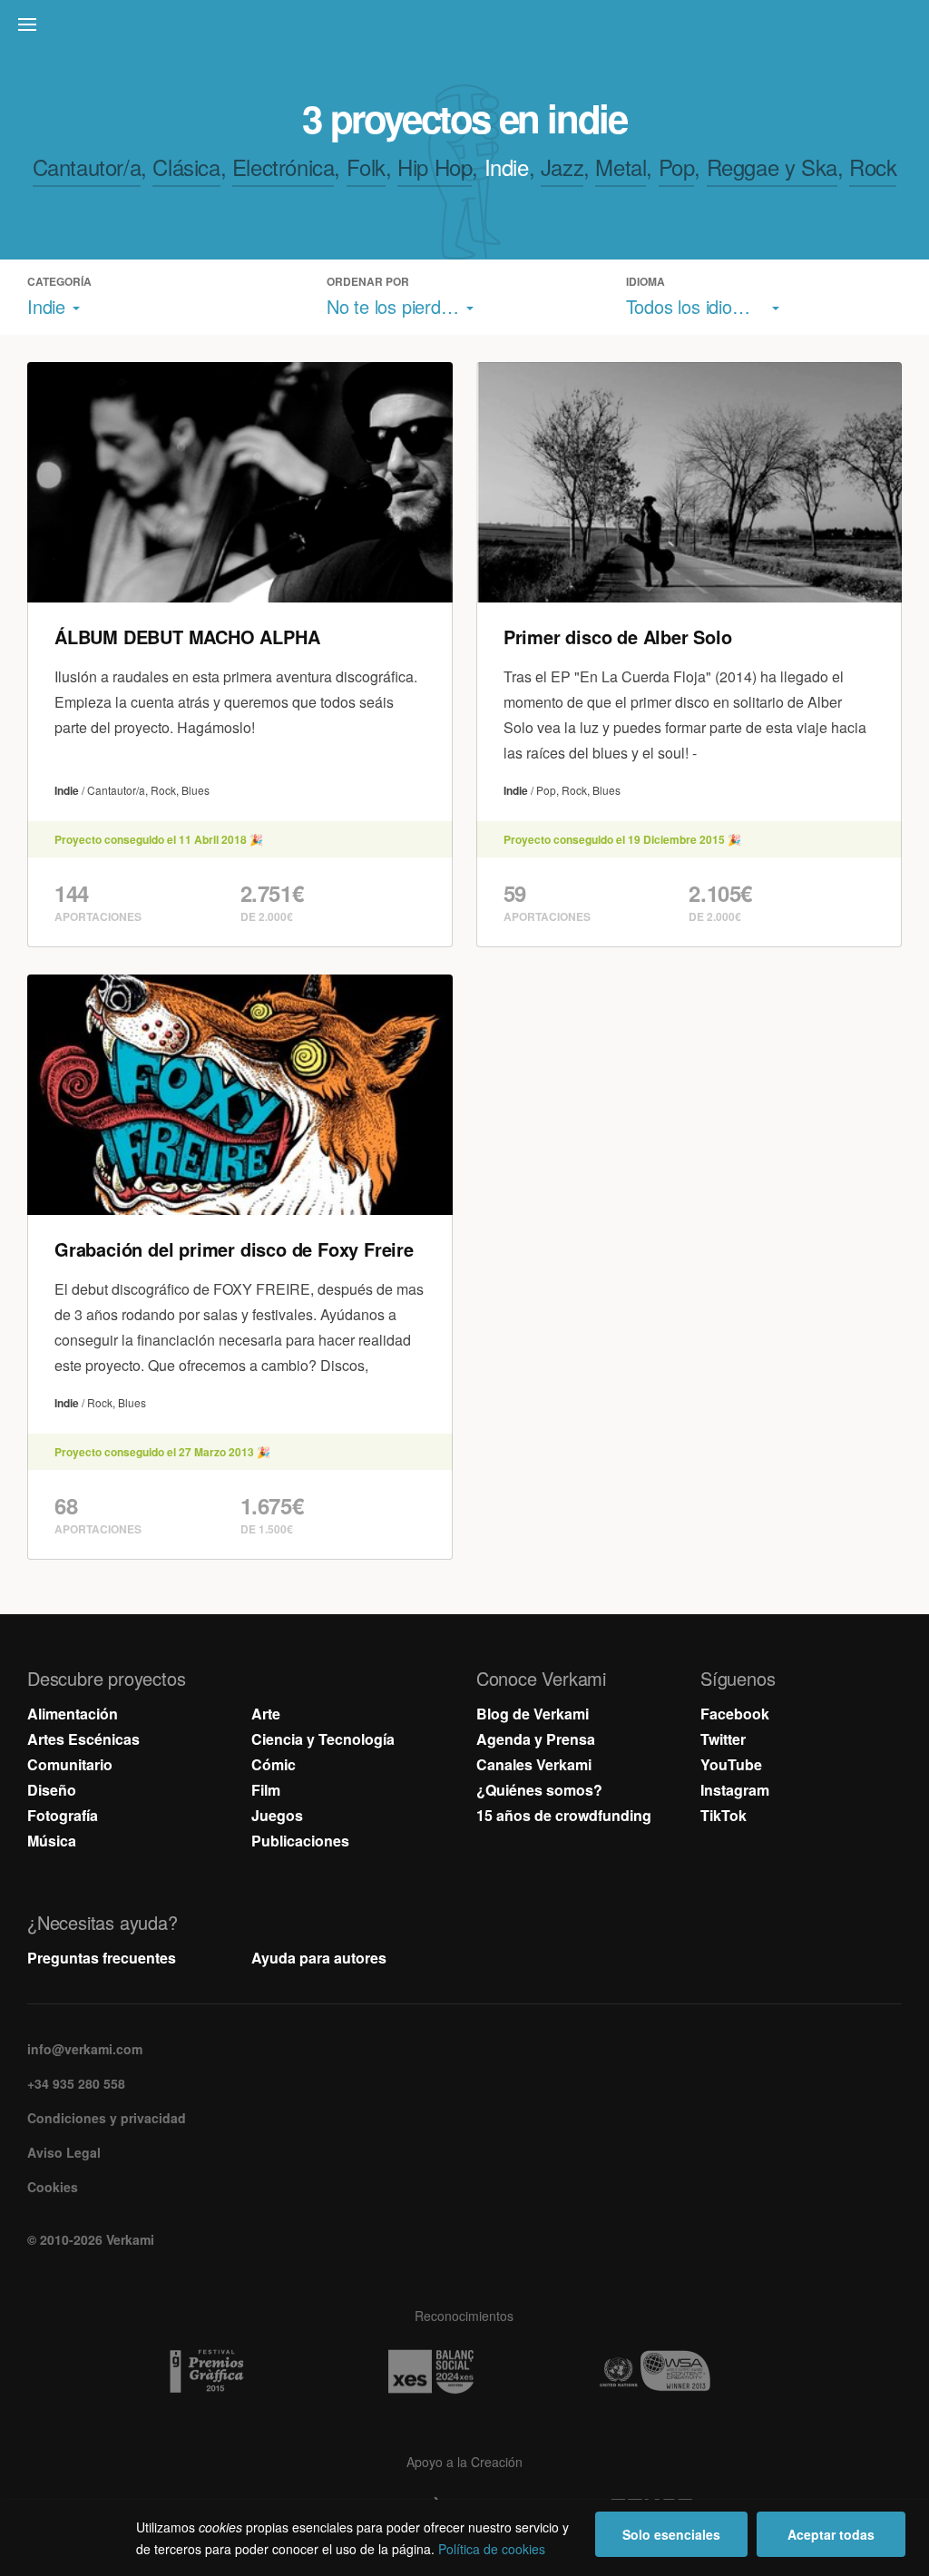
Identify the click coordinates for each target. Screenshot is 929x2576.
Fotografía (63, 1815)
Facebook (735, 1714)
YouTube (731, 1764)
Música (52, 1841)
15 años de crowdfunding (564, 1815)
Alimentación (73, 1714)
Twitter (723, 1739)
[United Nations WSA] (689, 2372)
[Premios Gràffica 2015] (240, 2372)
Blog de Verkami (533, 1714)
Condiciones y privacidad (107, 2118)
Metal (621, 167)
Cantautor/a (87, 167)
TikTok (724, 1815)
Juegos (277, 1815)
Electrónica (284, 167)
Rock (873, 167)
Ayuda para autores (319, 1958)
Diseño (52, 1790)
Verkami (466, 29)
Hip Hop (435, 167)
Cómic (274, 1764)
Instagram (735, 1790)
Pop (677, 167)
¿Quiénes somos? (539, 1790)
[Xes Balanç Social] (464, 2372)
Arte (266, 1714)
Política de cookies (492, 2549)
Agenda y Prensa (536, 1739)
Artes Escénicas (83, 1739)
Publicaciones (300, 1841)
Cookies (53, 2187)
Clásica (186, 167)
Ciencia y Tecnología (323, 1739)
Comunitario (70, 1764)
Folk (366, 167)
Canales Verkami (534, 1764)
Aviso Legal (64, 2152)
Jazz (562, 167)
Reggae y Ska (772, 167)
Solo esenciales (671, 2534)
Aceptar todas (831, 2534)
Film (266, 1790)
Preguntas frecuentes (102, 1958)
